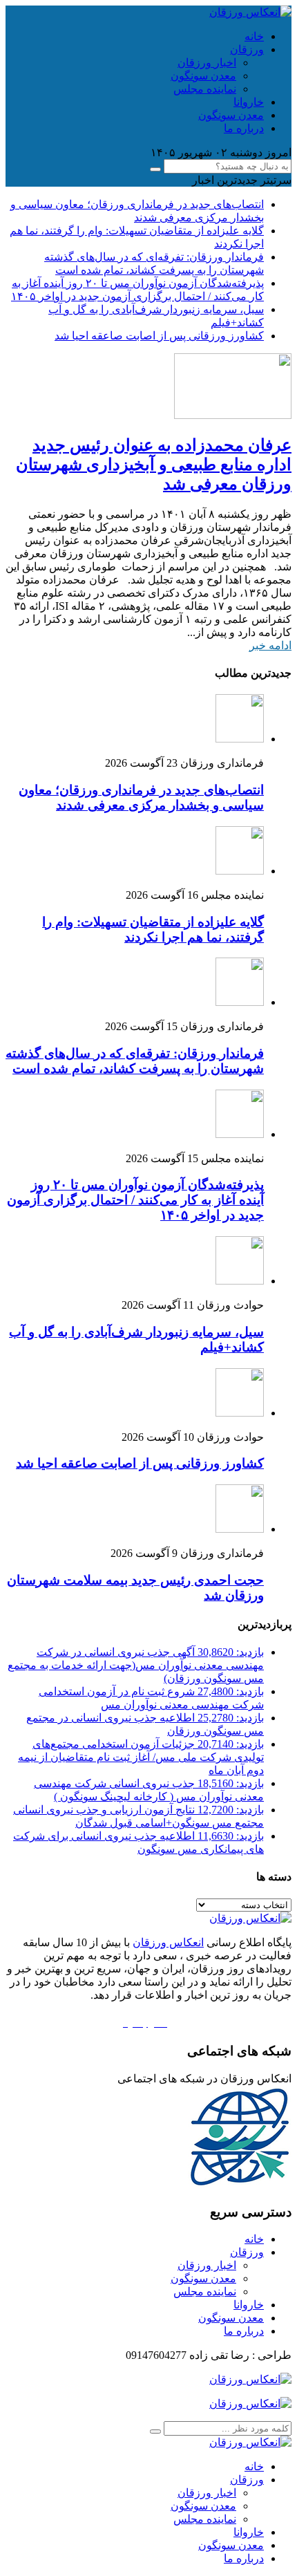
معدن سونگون (203, 76)
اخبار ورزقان (207, 63)
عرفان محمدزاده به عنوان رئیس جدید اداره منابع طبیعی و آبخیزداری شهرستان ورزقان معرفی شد (154, 465)
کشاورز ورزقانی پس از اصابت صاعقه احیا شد (159, 336)
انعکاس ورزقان (168, 1942)
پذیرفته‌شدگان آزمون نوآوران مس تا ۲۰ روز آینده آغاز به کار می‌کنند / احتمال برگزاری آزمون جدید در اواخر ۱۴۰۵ (135, 1200)
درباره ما (244, 128)
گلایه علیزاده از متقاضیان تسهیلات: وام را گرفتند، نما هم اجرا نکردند (153, 930)
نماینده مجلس (205, 89)
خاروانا (249, 102)
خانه (254, 36)
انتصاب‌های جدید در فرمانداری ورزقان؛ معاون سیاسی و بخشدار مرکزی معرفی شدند (141, 797)
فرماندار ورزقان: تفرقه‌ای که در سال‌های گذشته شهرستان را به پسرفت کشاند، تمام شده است (135, 1061)
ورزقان (247, 49)
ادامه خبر (270, 645)
